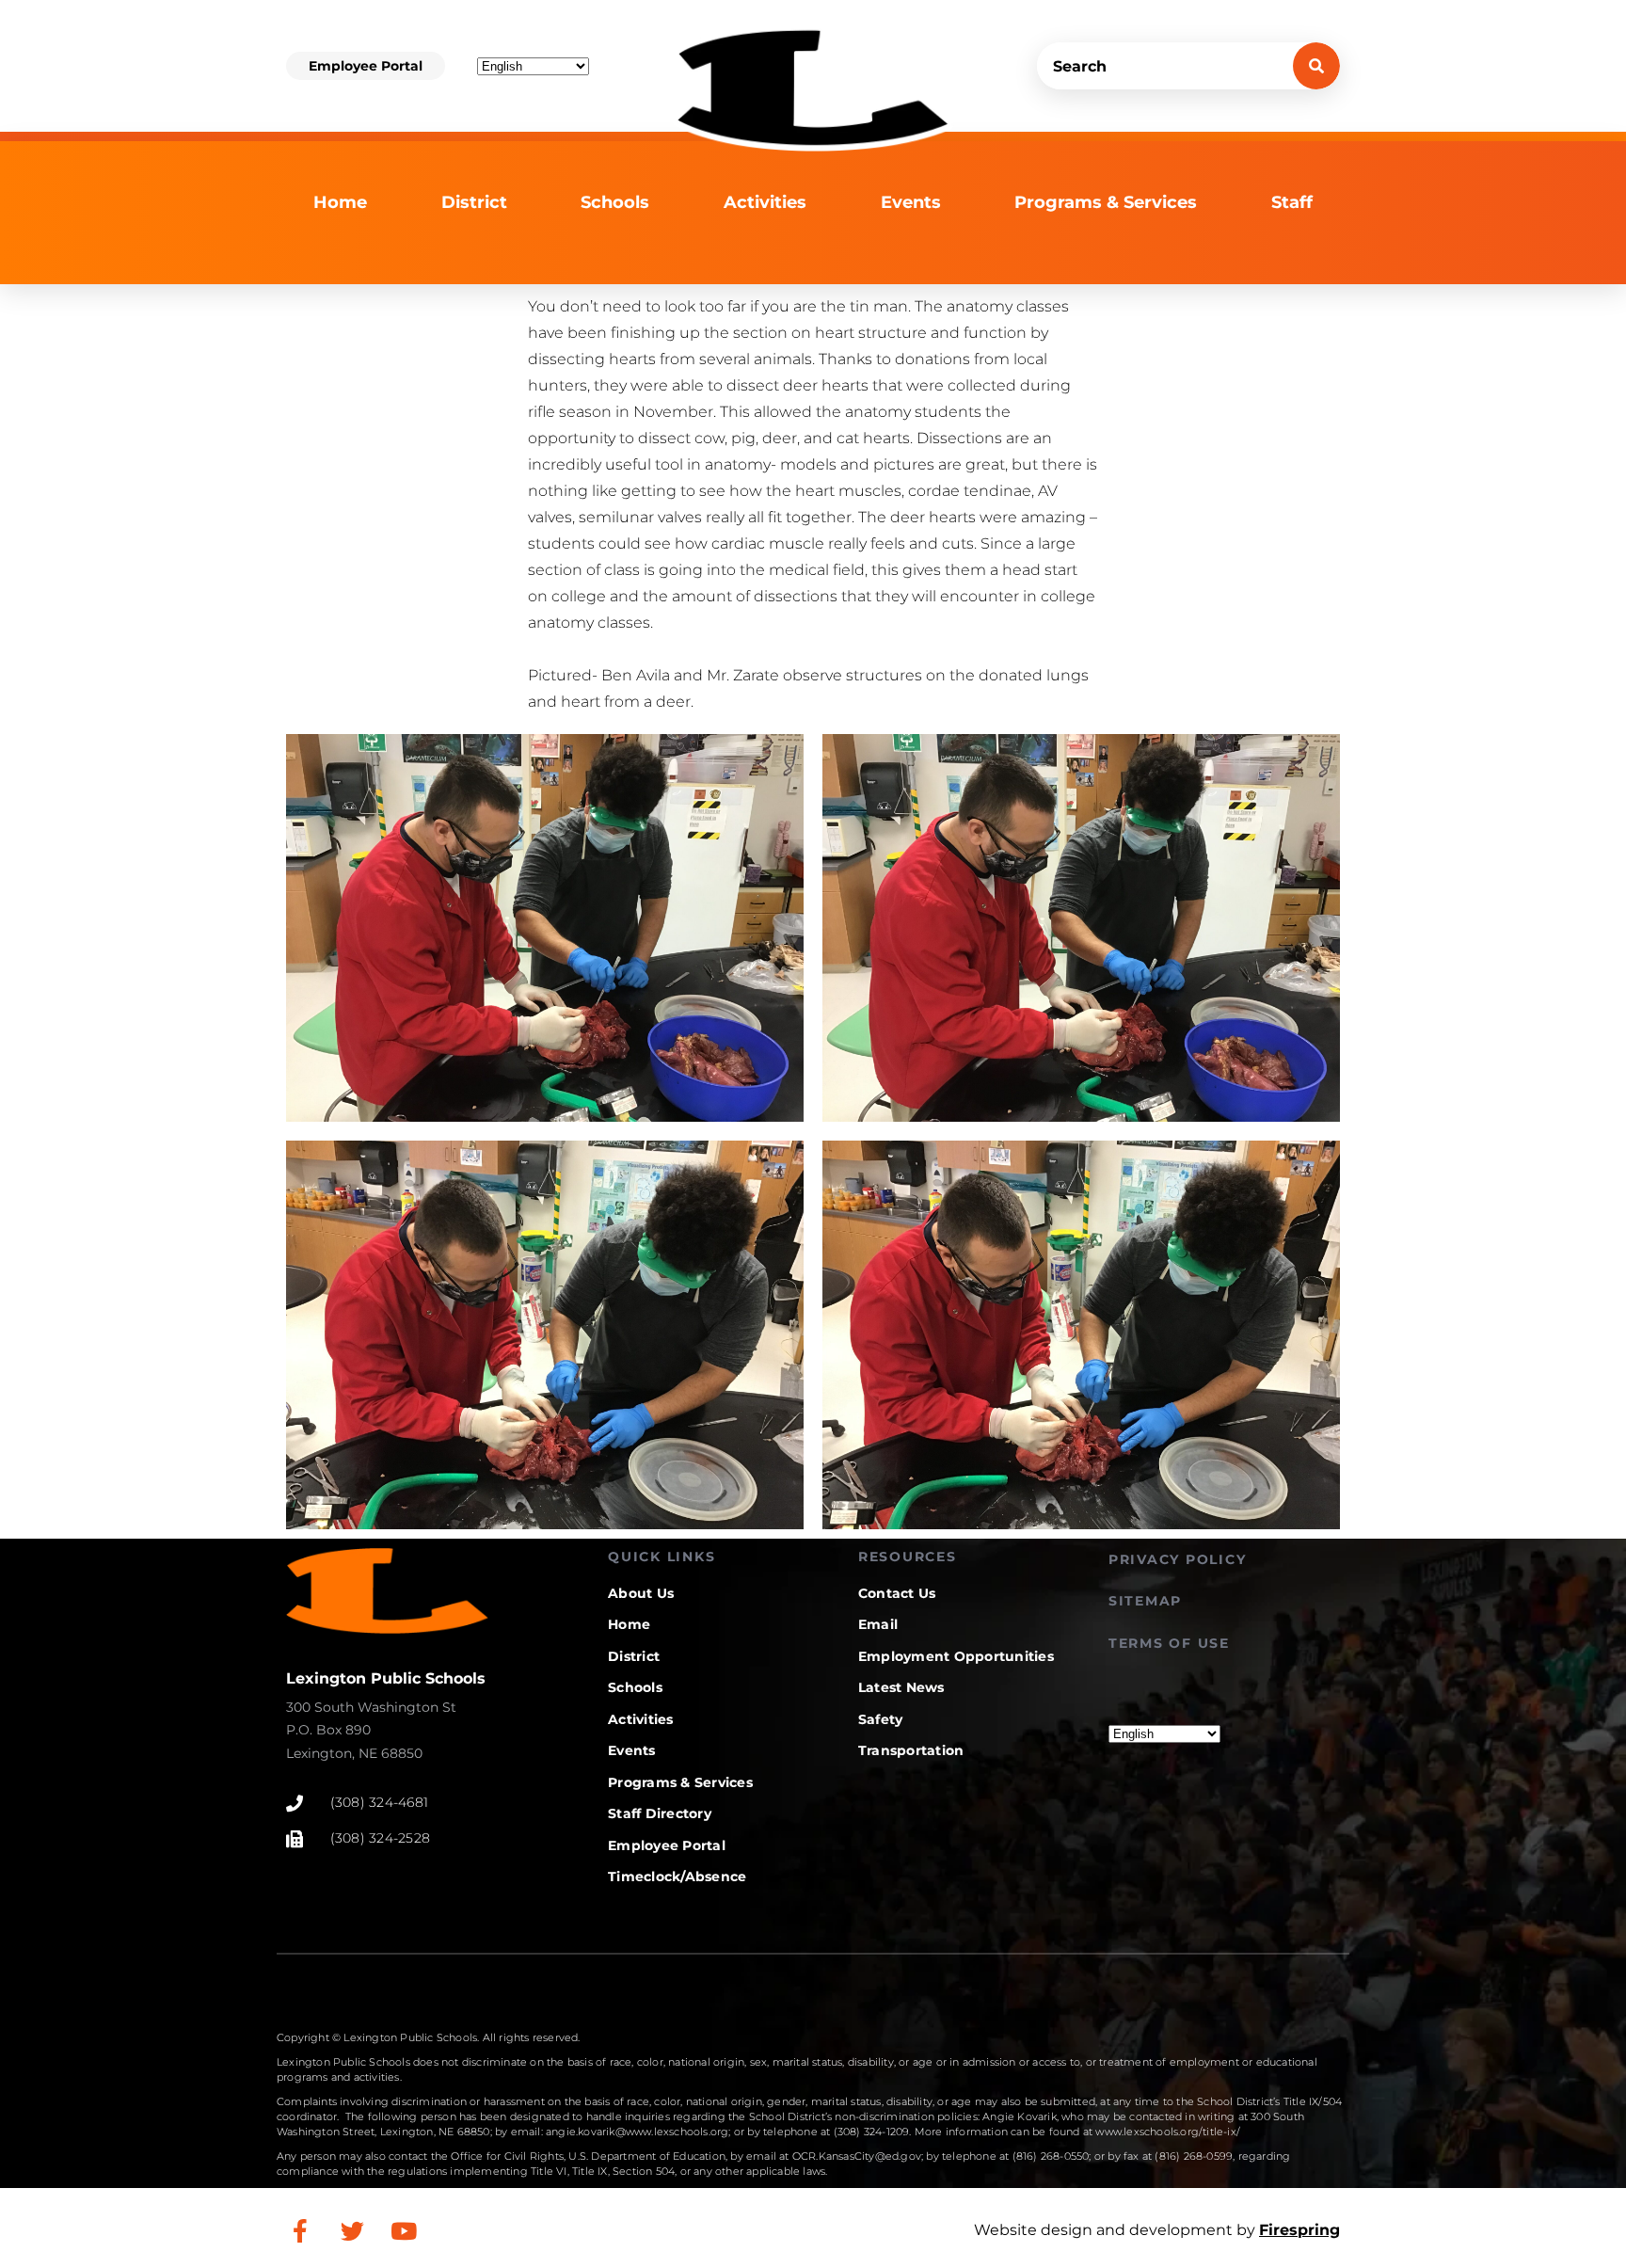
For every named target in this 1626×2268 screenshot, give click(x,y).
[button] (366, 66)
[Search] (1316, 66)
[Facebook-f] (300, 2230)
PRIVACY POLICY (1178, 1559)
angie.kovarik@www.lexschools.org (637, 2132)
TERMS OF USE (1169, 1643)
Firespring (1299, 2230)
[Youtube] (404, 2230)
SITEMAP (1145, 1601)
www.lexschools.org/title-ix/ (1168, 2132)
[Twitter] (352, 2230)
